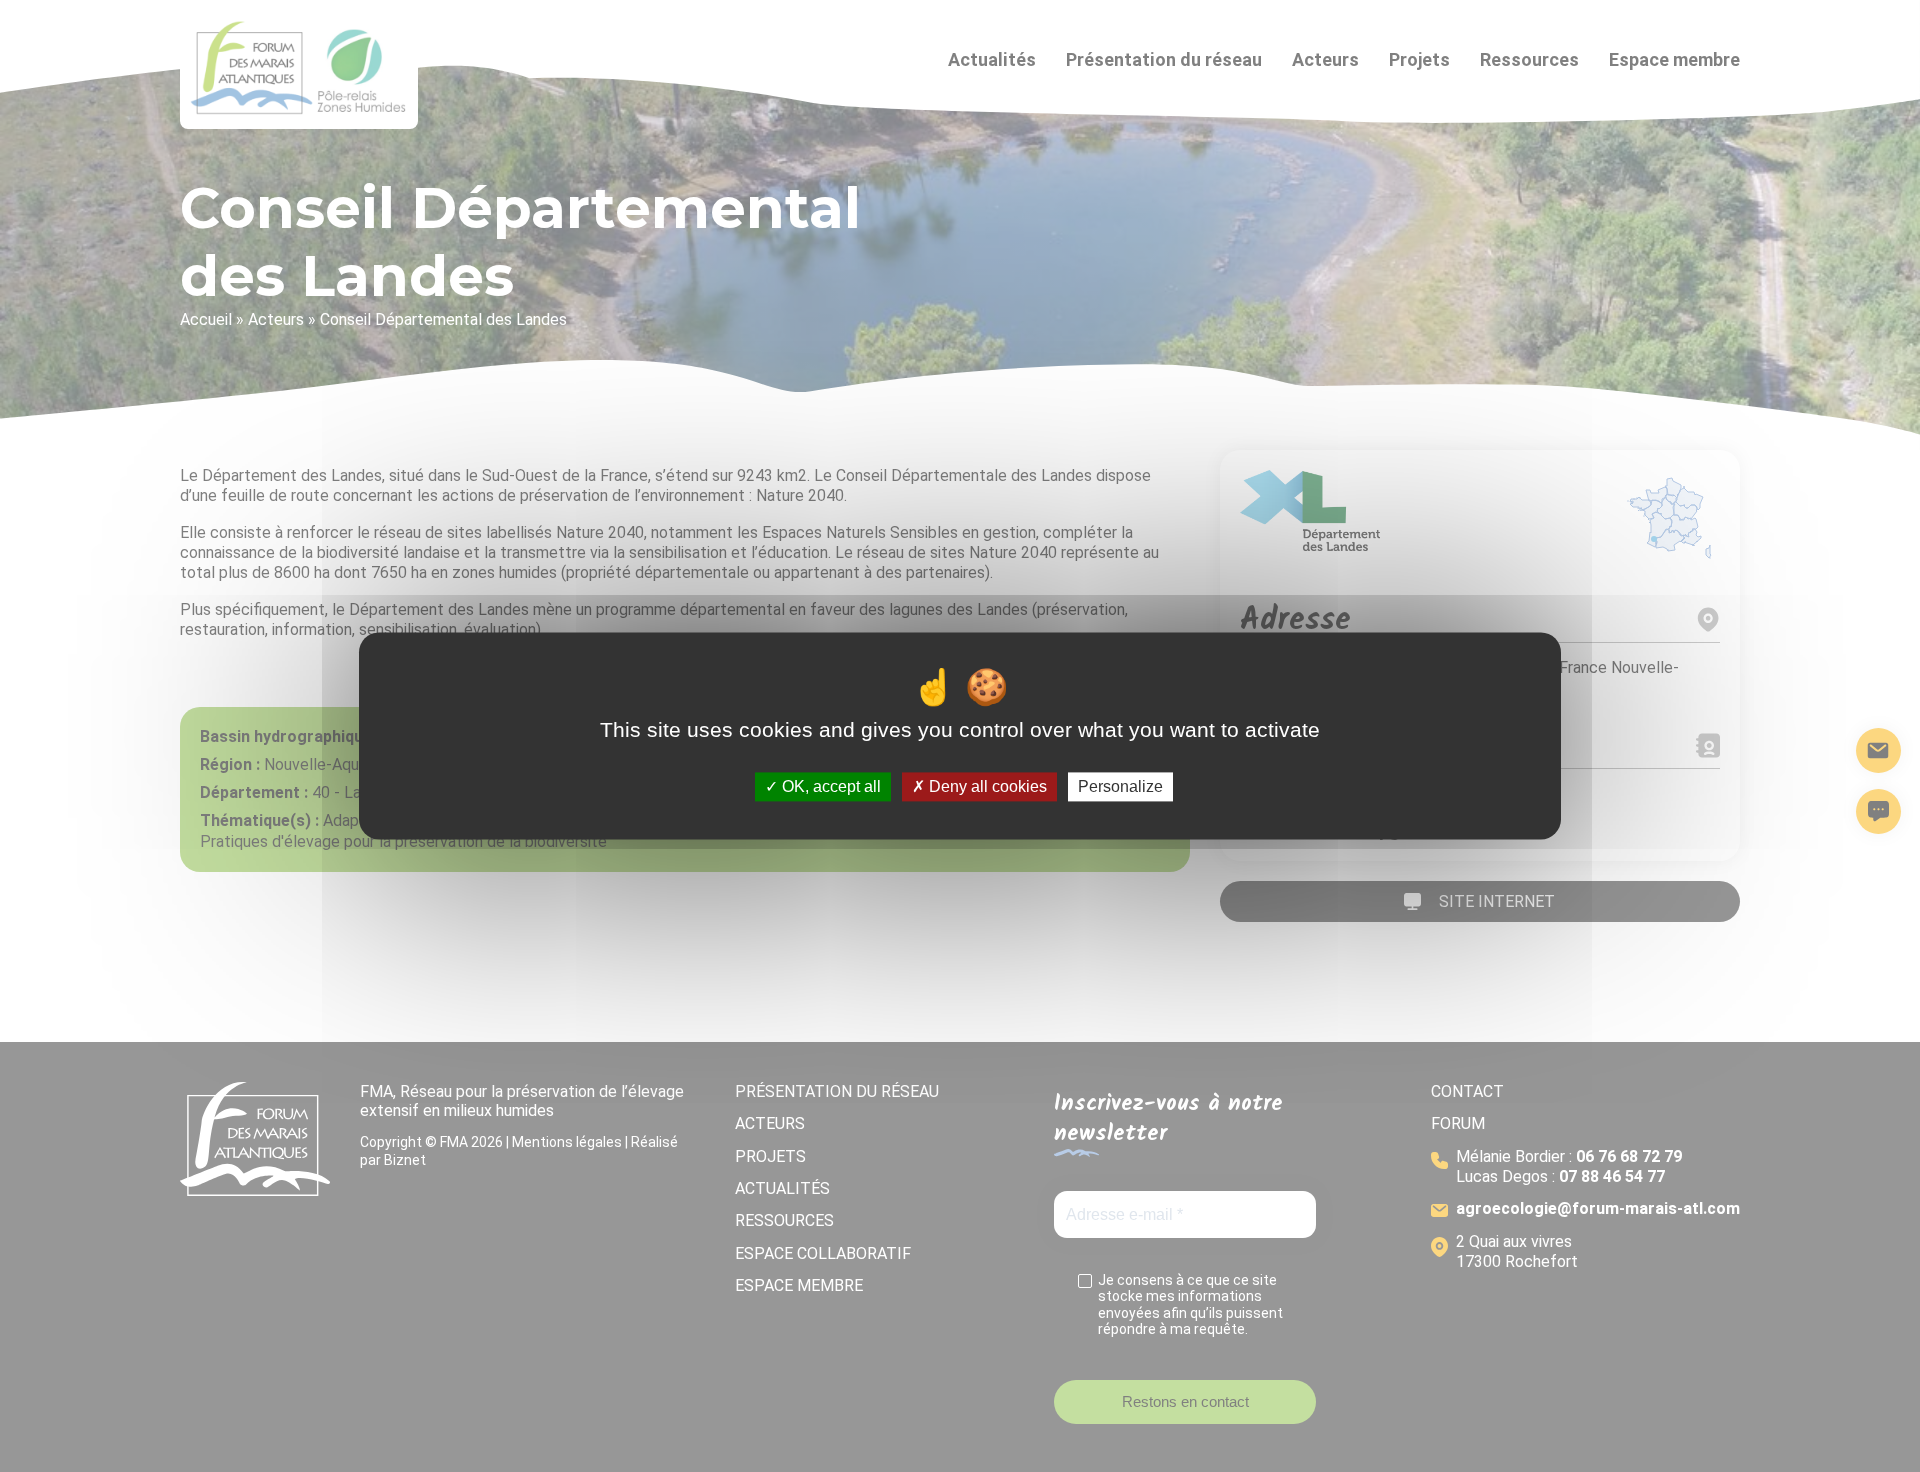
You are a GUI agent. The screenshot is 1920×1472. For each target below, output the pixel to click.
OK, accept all (829, 786)
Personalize (1120, 786)
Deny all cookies (986, 786)
